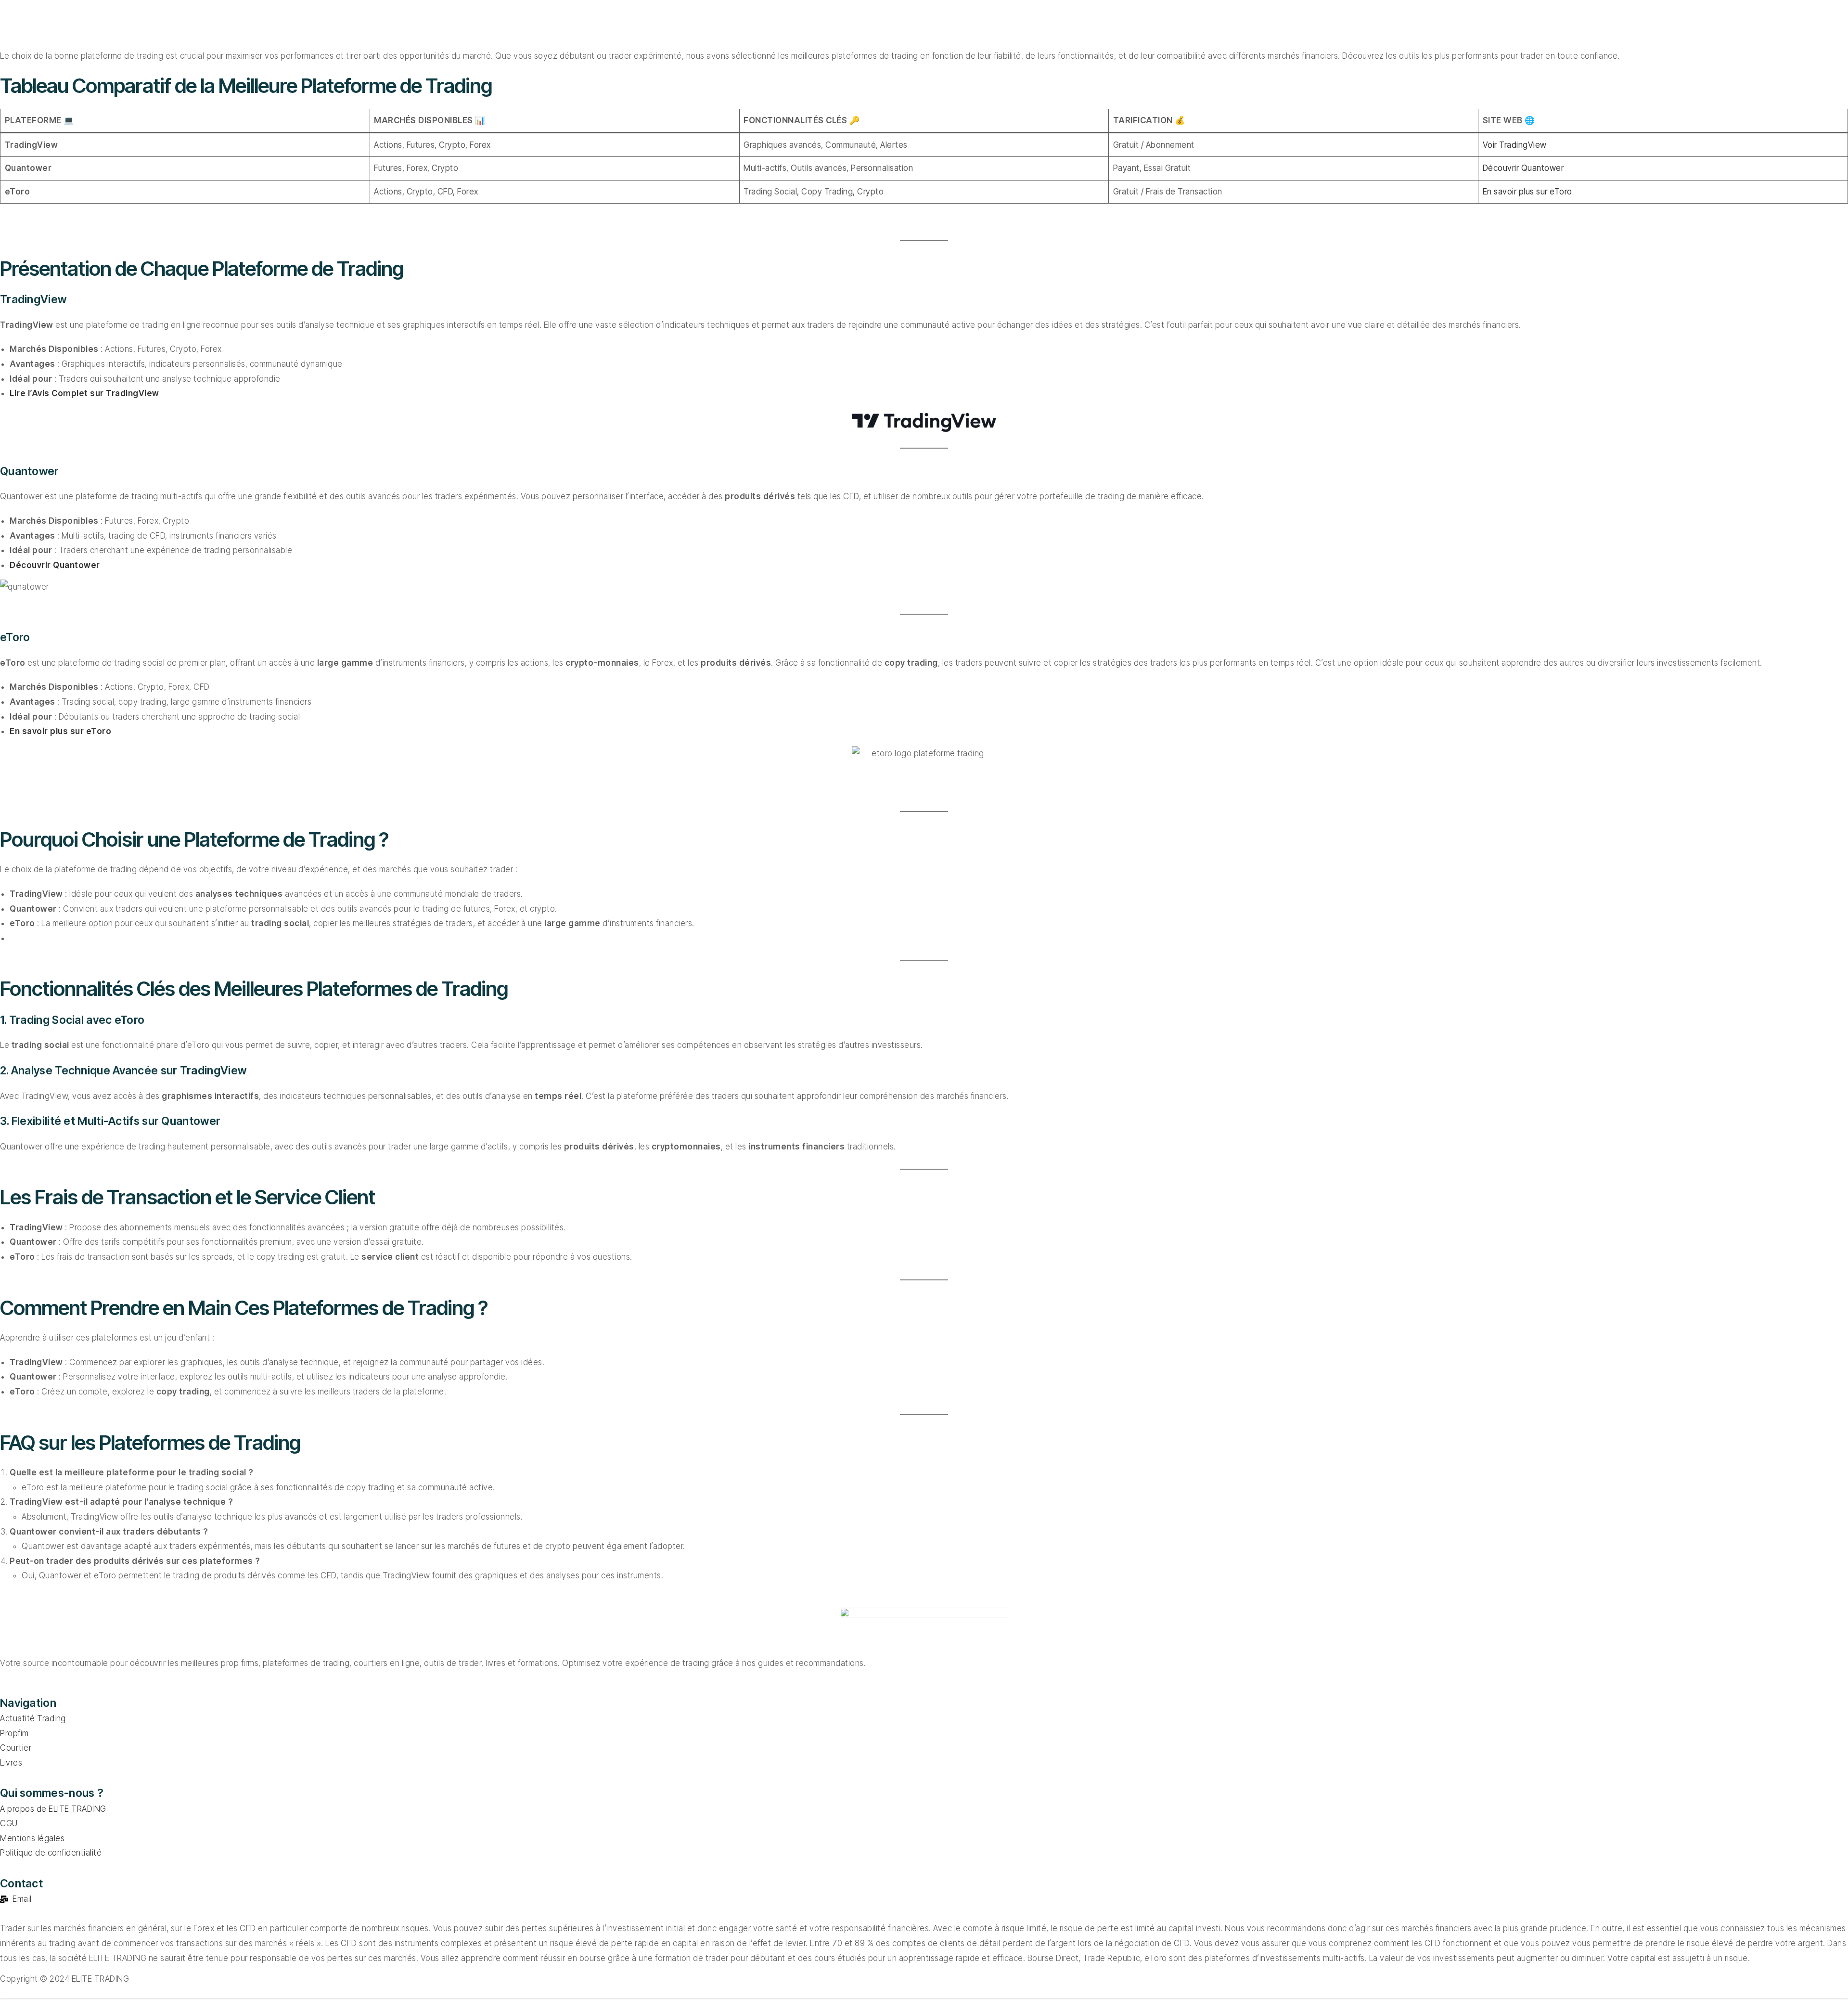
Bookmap (643, 24)
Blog (948, 24)
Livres (833, 24)
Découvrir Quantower (1523, 168)
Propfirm (496, 24)
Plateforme (568, 24)
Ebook (892, 24)
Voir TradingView (1515, 145)
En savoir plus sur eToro (1527, 192)
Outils (775, 24)
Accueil (430, 24)
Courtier (712, 24)
